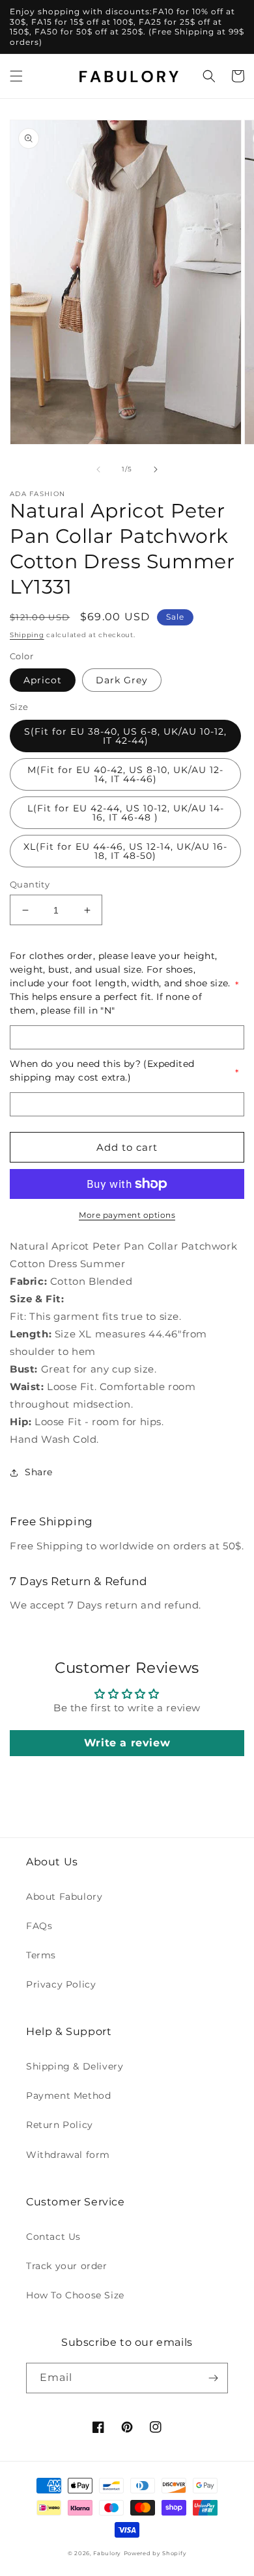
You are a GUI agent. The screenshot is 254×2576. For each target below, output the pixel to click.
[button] (16, 76)
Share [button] (39, 1472)
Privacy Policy (61, 1984)
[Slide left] (98, 469)
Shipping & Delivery (75, 2066)
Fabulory (107, 2553)
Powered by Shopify (155, 2553)
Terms (41, 1955)
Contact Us (53, 2237)
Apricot (43, 680)
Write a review (127, 1743)
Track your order (67, 2266)
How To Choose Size (75, 2295)
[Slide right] (156, 469)
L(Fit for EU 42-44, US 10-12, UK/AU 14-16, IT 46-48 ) (126, 813)
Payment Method (68, 2096)
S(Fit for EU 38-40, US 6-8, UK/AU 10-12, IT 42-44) (125, 736)
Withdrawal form (68, 2155)
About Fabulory (64, 1897)
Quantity (30, 884)
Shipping (27, 635)
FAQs (39, 1926)
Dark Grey (122, 680)
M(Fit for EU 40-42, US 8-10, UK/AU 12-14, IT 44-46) (125, 774)
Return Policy (60, 2125)
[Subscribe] (213, 2378)
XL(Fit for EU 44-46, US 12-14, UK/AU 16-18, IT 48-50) (125, 851)
